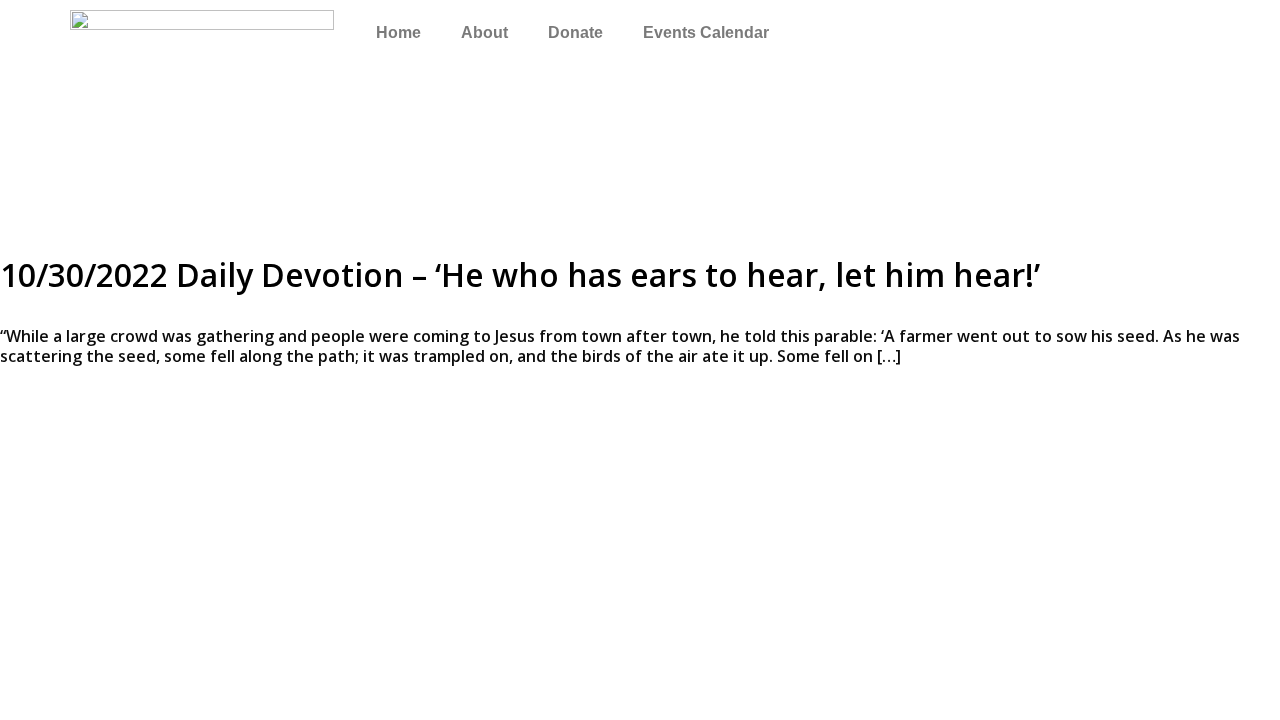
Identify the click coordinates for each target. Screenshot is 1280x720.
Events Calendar (706, 32)
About (484, 32)
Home (398, 32)
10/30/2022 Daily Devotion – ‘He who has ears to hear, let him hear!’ (520, 274)
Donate (575, 32)
